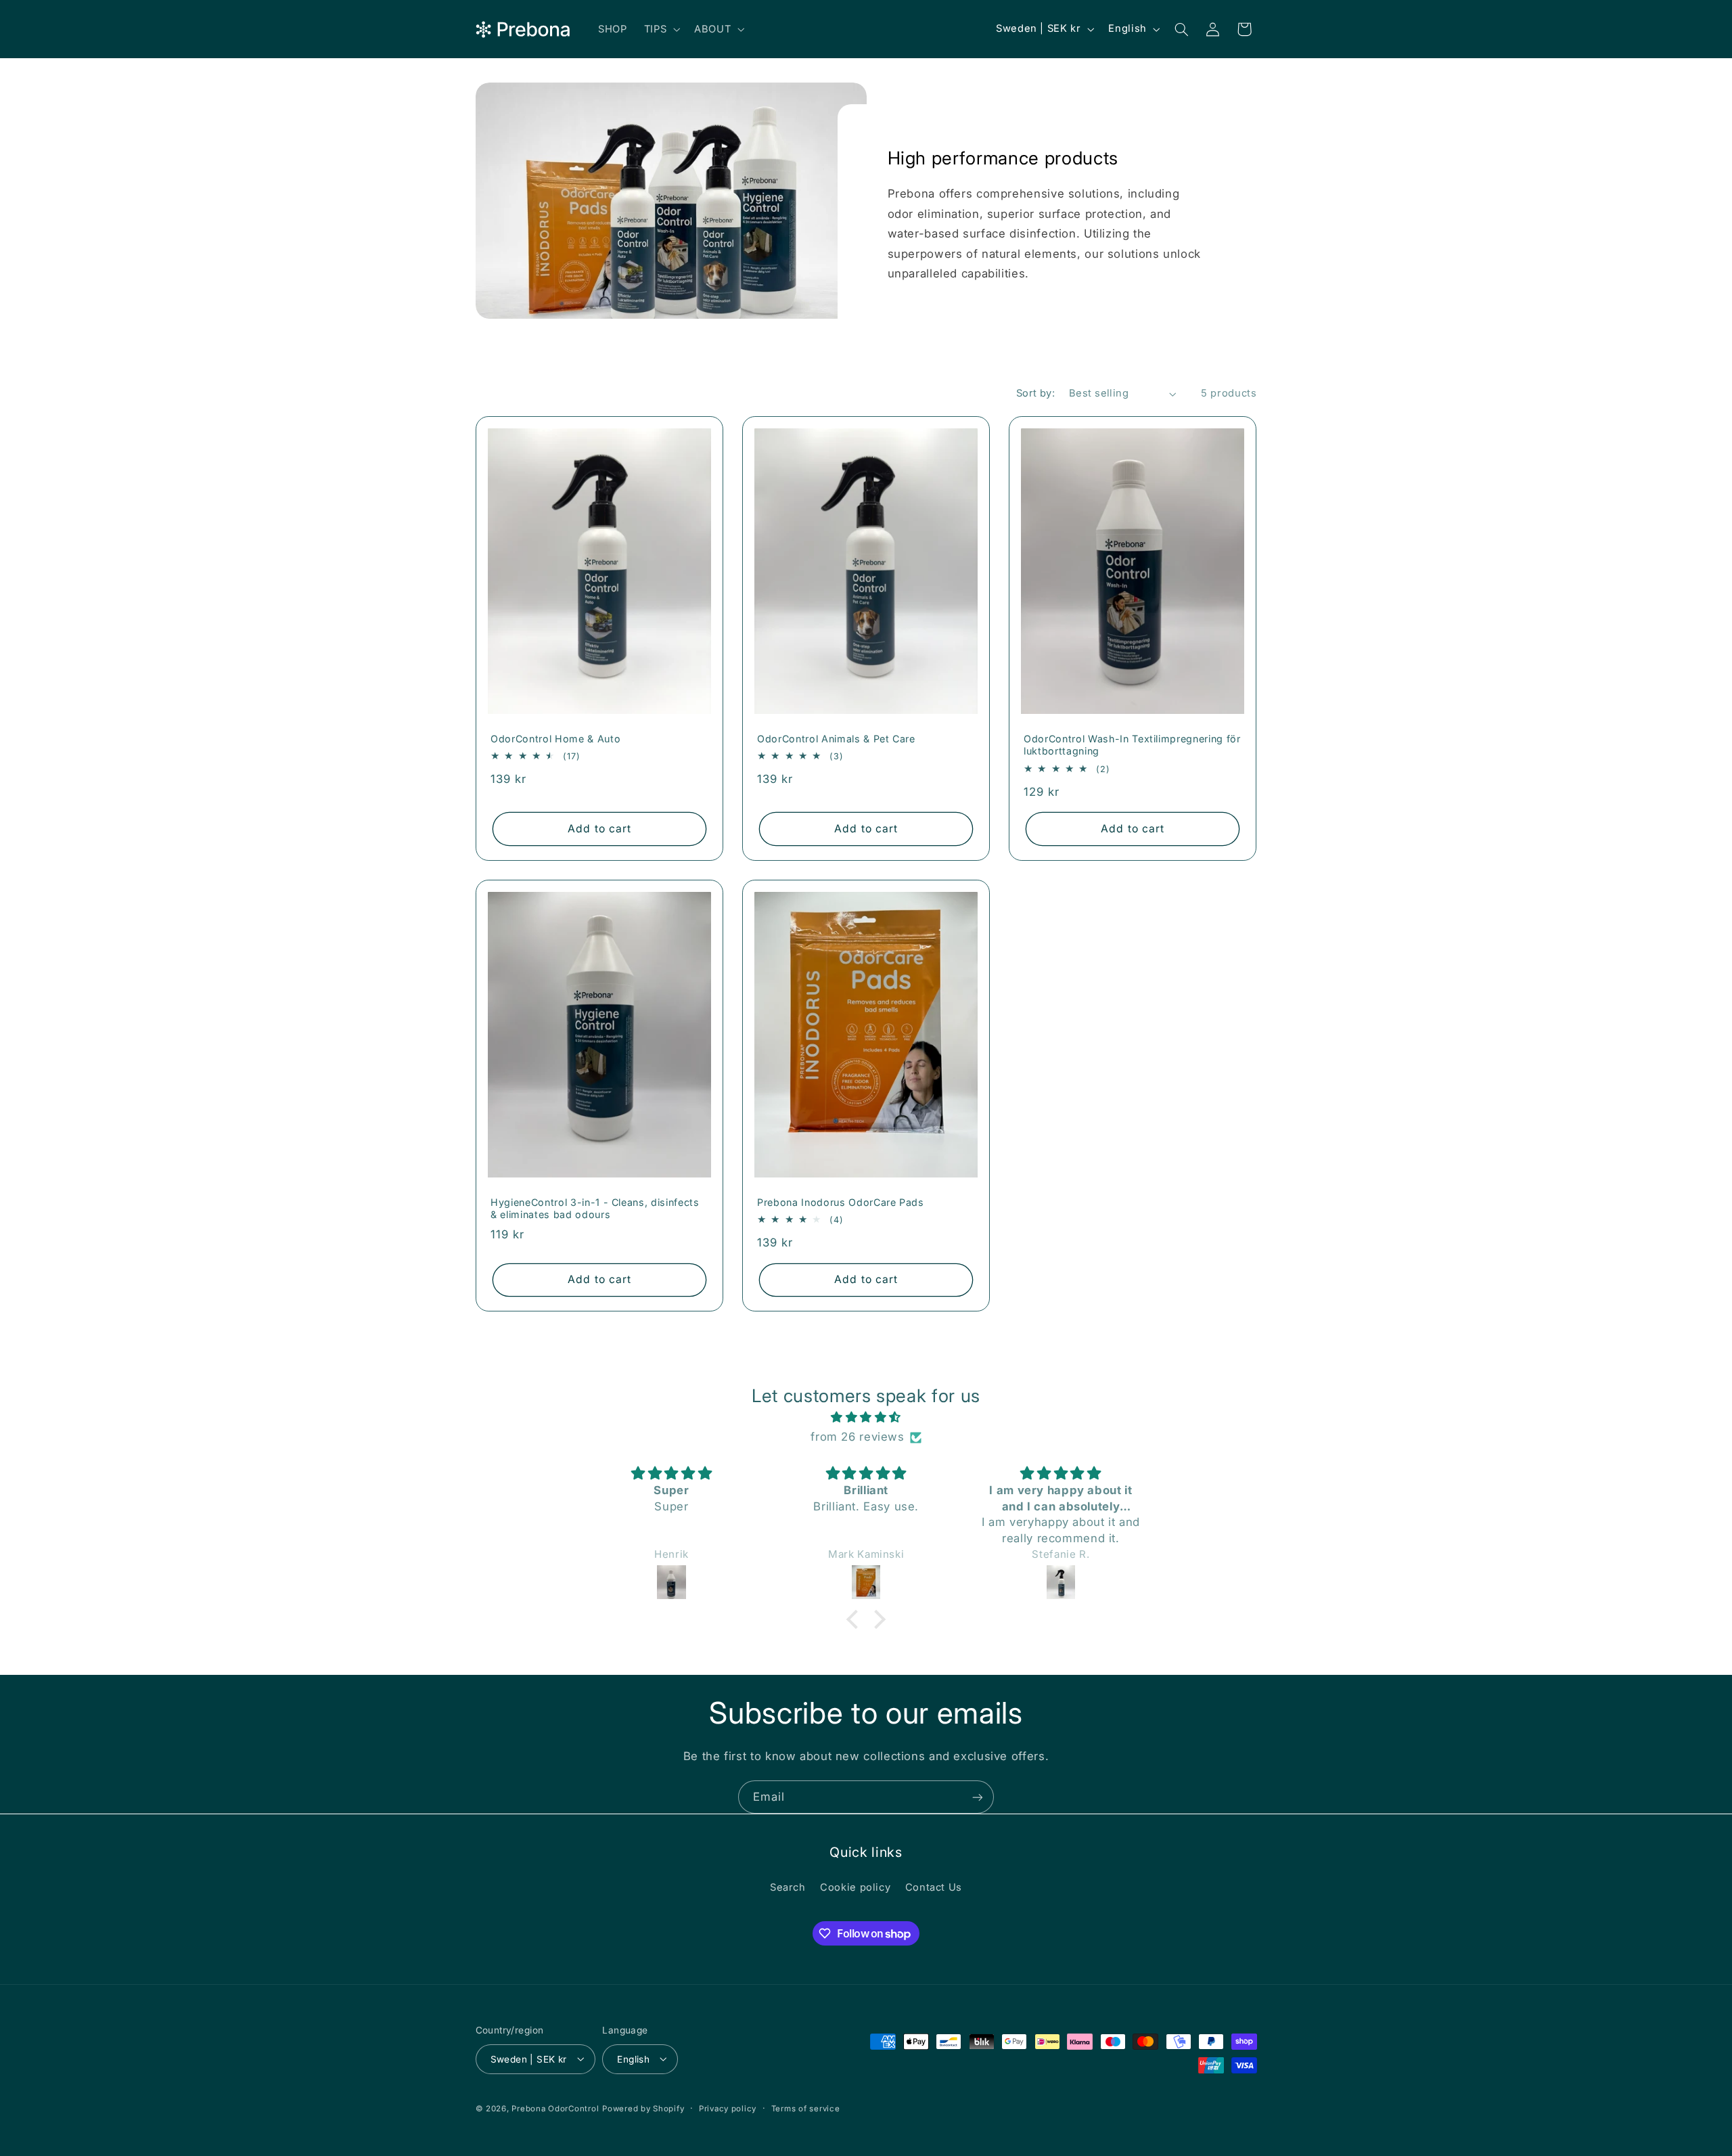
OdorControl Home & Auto (555, 739)
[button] (660, 29)
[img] (866, 1418)
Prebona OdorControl (555, 2108)
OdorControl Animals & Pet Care (836, 739)
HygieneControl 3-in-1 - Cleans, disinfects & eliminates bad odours (595, 1208)
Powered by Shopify (643, 2108)
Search (788, 1887)
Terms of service (806, 2108)
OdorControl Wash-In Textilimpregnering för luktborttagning (1132, 745)
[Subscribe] (978, 1797)
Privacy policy (728, 2108)
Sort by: (1035, 393)
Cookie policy (855, 1887)
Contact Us (934, 1887)
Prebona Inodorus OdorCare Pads (841, 1201)
